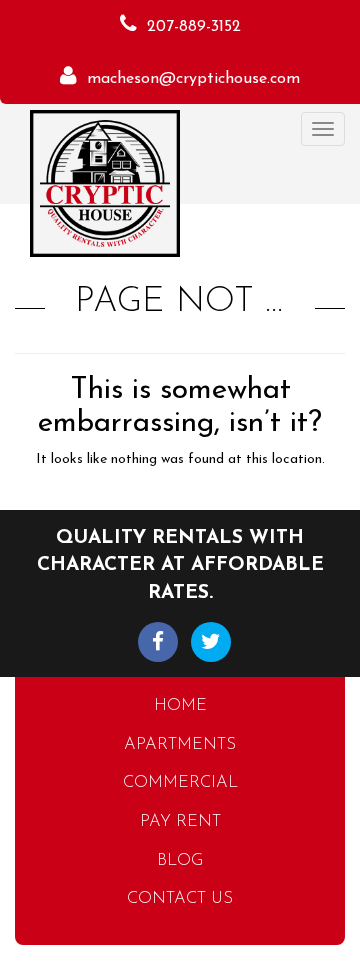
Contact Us (180, 899)
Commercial (180, 783)
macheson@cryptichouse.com (193, 79)
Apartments (180, 745)
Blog (180, 861)
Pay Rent (180, 822)
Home (180, 706)
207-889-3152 (194, 27)
